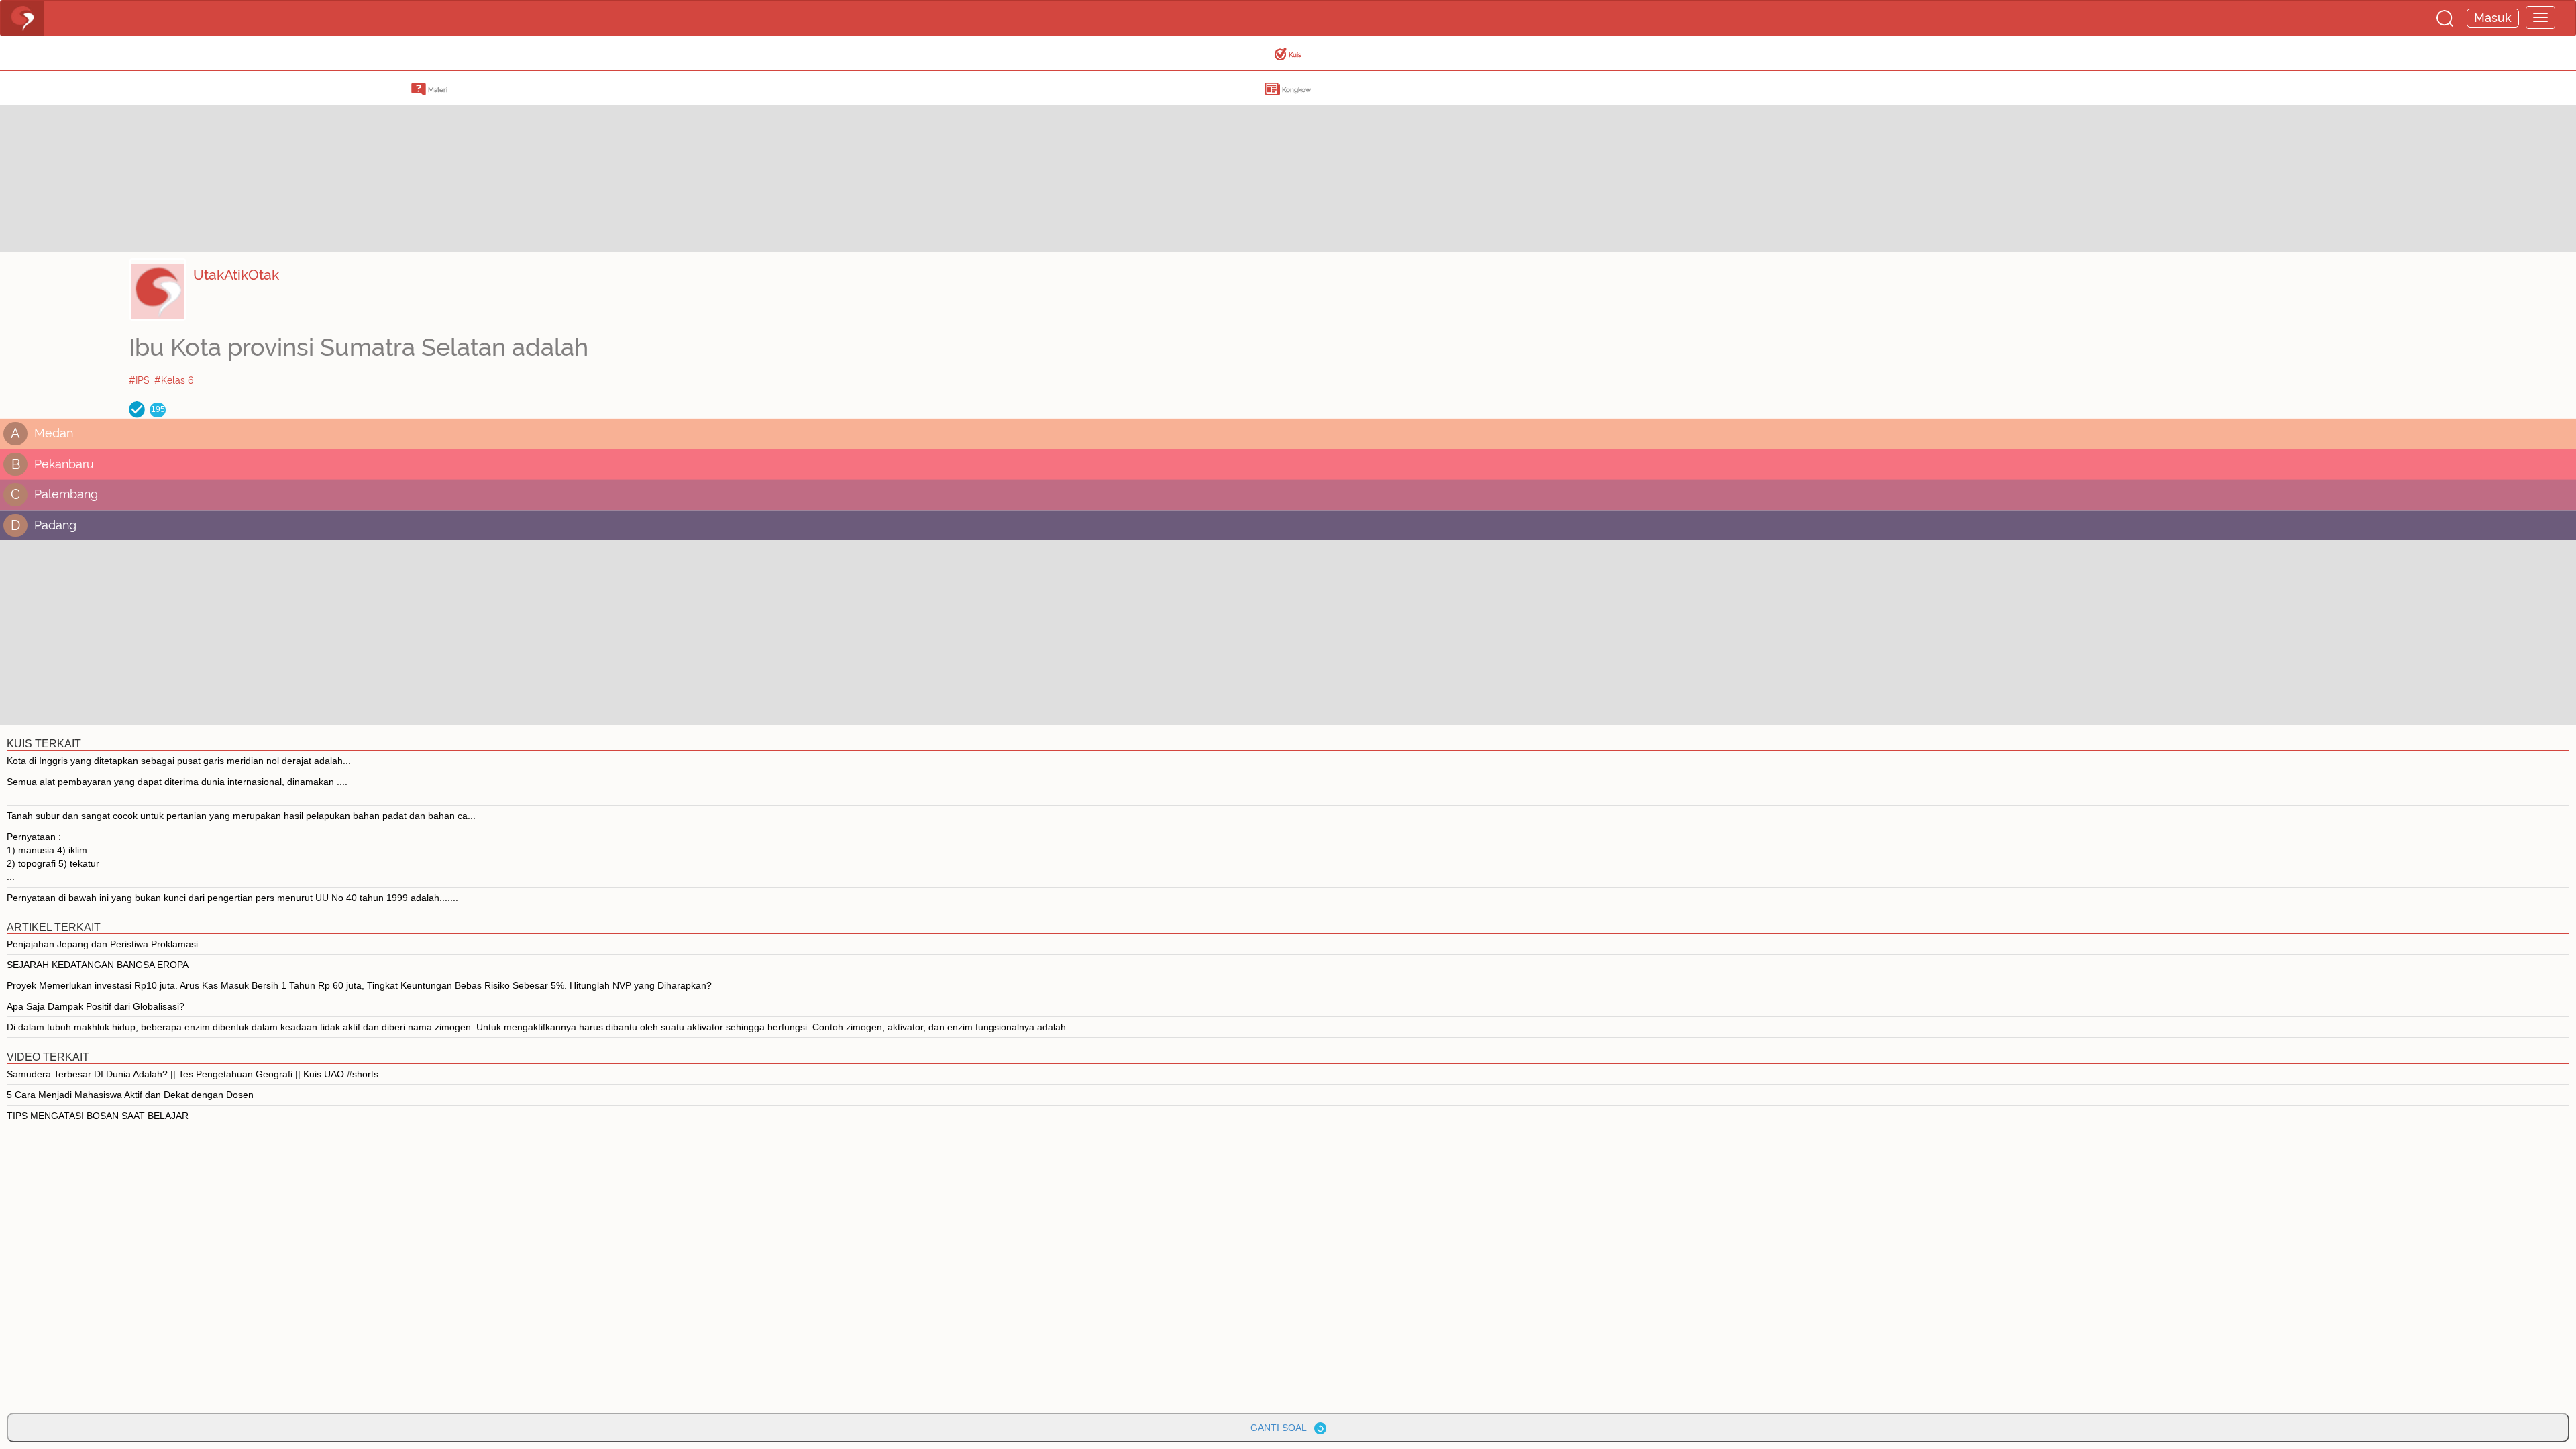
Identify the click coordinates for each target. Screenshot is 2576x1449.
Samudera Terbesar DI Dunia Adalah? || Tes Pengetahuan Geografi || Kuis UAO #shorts (193, 1074)
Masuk (2493, 18)
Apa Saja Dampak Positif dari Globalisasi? (96, 1006)
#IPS (139, 380)
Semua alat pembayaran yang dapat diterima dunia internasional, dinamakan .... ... (177, 788)
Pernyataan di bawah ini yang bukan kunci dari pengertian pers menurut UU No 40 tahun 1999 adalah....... (232, 898)
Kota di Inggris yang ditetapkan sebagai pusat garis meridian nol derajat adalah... (179, 761)
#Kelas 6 (174, 380)
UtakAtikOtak (236, 275)
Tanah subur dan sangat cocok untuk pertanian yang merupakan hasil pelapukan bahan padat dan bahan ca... (241, 816)
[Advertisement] (107, 158)
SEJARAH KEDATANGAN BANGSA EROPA (98, 965)
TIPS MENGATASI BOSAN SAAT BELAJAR (98, 1116)
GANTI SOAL (1282, 1428)
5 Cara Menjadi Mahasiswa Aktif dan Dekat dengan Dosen (130, 1095)
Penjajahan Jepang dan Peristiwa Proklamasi (102, 944)
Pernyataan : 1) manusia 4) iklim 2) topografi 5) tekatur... (53, 857)
